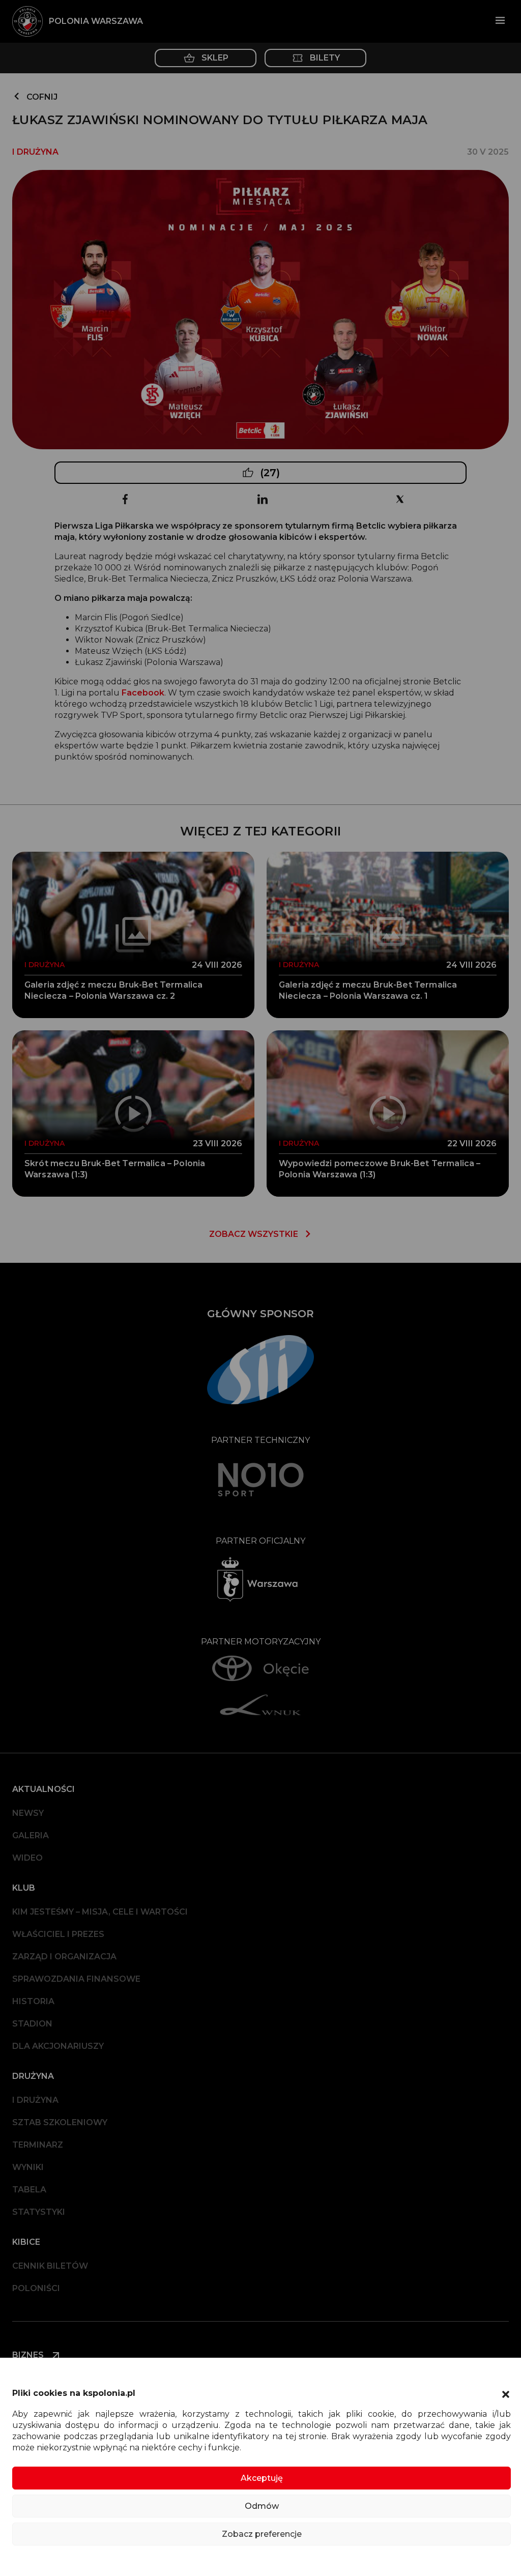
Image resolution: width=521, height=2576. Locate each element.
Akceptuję (262, 2478)
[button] (506, 2393)
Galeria (31, 1835)
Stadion (32, 2024)
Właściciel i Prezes (58, 1934)
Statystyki (39, 2212)
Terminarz (38, 2145)
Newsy (28, 1813)
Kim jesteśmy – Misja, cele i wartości (100, 1912)
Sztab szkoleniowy (60, 2122)
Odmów (262, 2506)
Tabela (29, 2190)
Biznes (29, 2355)
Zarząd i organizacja (64, 1957)
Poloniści (36, 2288)
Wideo (27, 1858)
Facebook (143, 693)
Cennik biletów (50, 2266)
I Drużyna (35, 2100)
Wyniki (28, 2167)
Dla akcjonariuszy (58, 2046)
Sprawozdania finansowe (76, 1979)
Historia (33, 2001)
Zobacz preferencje (262, 2534)
